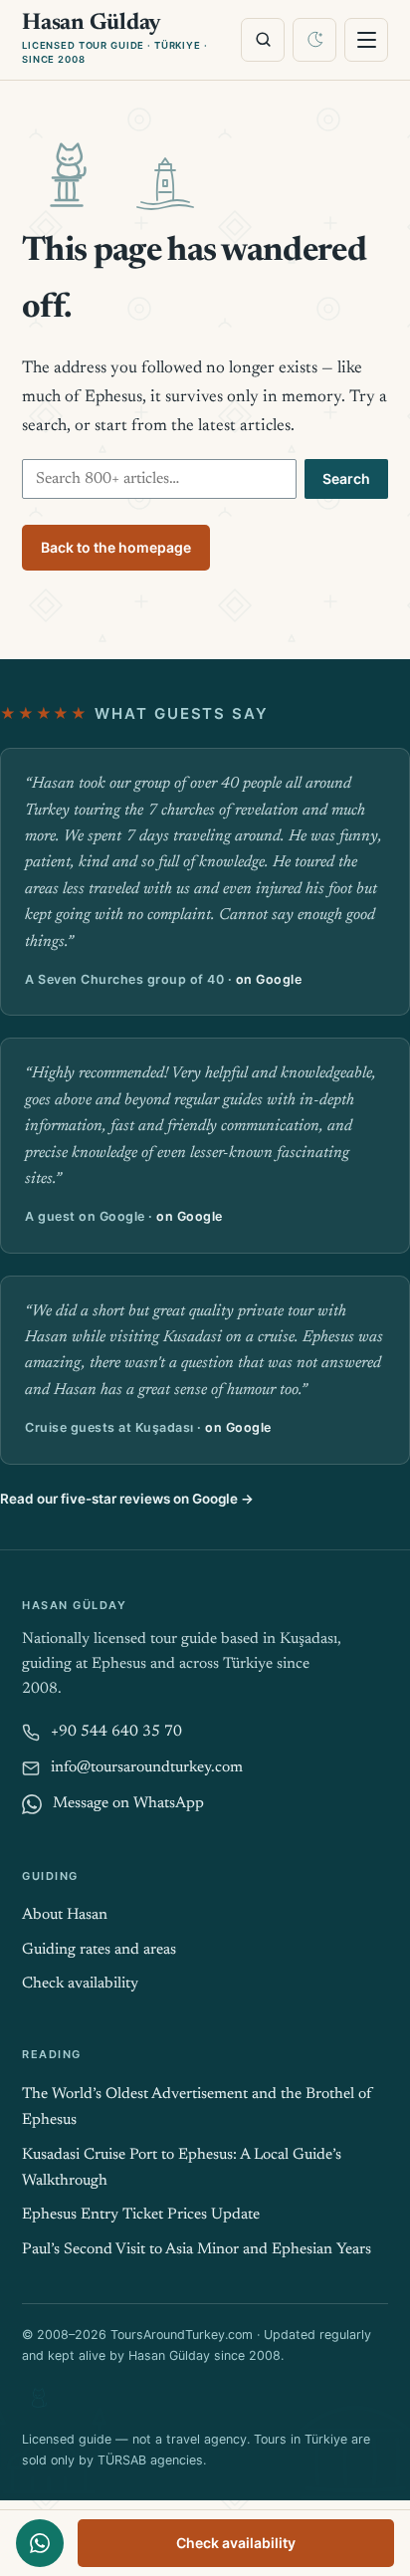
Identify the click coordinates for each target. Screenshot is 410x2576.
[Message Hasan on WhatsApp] (40, 2543)
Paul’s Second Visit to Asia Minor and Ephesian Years (197, 2250)
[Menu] (366, 40)
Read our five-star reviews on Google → (127, 1499)
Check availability (236, 2543)
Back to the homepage (116, 547)
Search (346, 478)
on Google (269, 979)
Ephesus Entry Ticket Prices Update (141, 2215)
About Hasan (65, 1915)
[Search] (263, 40)
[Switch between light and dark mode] (314, 40)
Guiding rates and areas (99, 1950)
